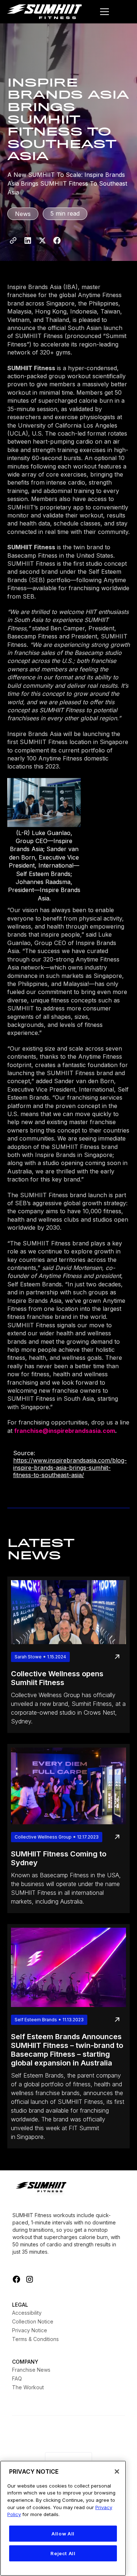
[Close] (117, 2471)
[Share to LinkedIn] (28, 240)
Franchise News (31, 2370)
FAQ (17, 2378)
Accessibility (27, 2313)
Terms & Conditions (35, 2339)
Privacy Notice (30, 2330)
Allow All (63, 2534)
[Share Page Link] (13, 240)
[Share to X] (42, 240)
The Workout (28, 2387)
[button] (104, 12)
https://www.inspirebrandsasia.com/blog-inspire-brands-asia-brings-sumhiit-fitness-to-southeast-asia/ (70, 1468)
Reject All (63, 2553)
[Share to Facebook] (57, 240)
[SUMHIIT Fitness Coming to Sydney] (68, 1786)
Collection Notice (33, 2321)
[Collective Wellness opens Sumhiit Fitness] (68, 1612)
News (23, 214)
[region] (63, 2518)
